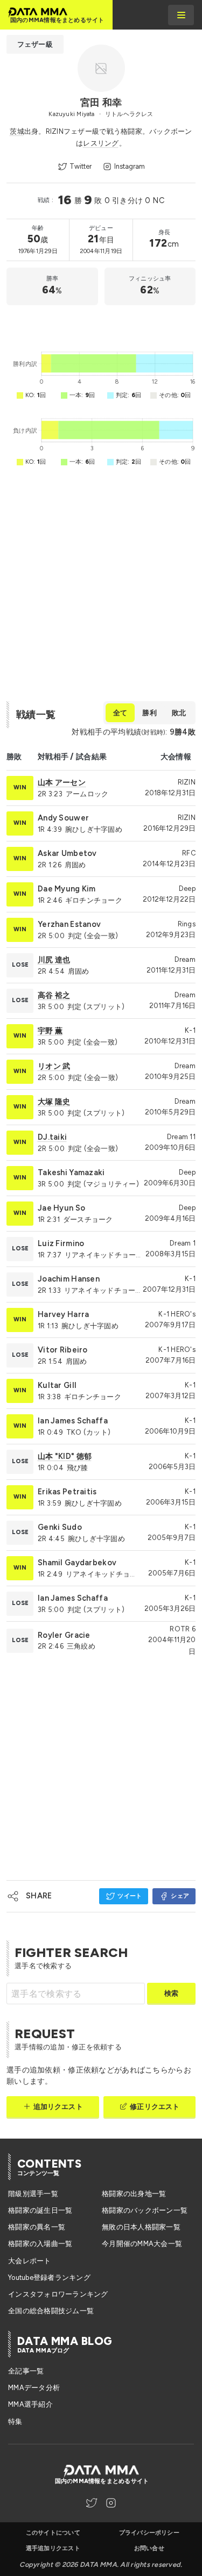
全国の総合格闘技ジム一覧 (51, 2311)
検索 (171, 1993)
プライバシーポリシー (149, 2533)
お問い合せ (149, 2548)
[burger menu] (181, 15)
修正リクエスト (155, 2107)
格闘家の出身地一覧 (134, 2194)
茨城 (17, 131)
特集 (15, 2422)
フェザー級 (35, 44)
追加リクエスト (58, 2107)
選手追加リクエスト (53, 2548)
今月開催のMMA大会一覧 (142, 2244)
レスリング (101, 143)
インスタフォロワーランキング (58, 2294)
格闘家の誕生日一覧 (40, 2210)
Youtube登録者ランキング (49, 2278)
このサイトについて (53, 2533)
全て (120, 713)
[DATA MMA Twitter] (92, 2503)
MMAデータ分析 (34, 2388)
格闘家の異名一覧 (37, 2227)
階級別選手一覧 (33, 2194)
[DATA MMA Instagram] (111, 2503)
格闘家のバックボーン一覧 (145, 2210)
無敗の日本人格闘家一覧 (141, 2227)
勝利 (149, 713)
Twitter (81, 166)
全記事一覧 (26, 2371)
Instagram (130, 166)
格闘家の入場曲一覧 (40, 2244)
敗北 (179, 713)
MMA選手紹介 (30, 2404)
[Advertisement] (101, 325)
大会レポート (30, 2261)
